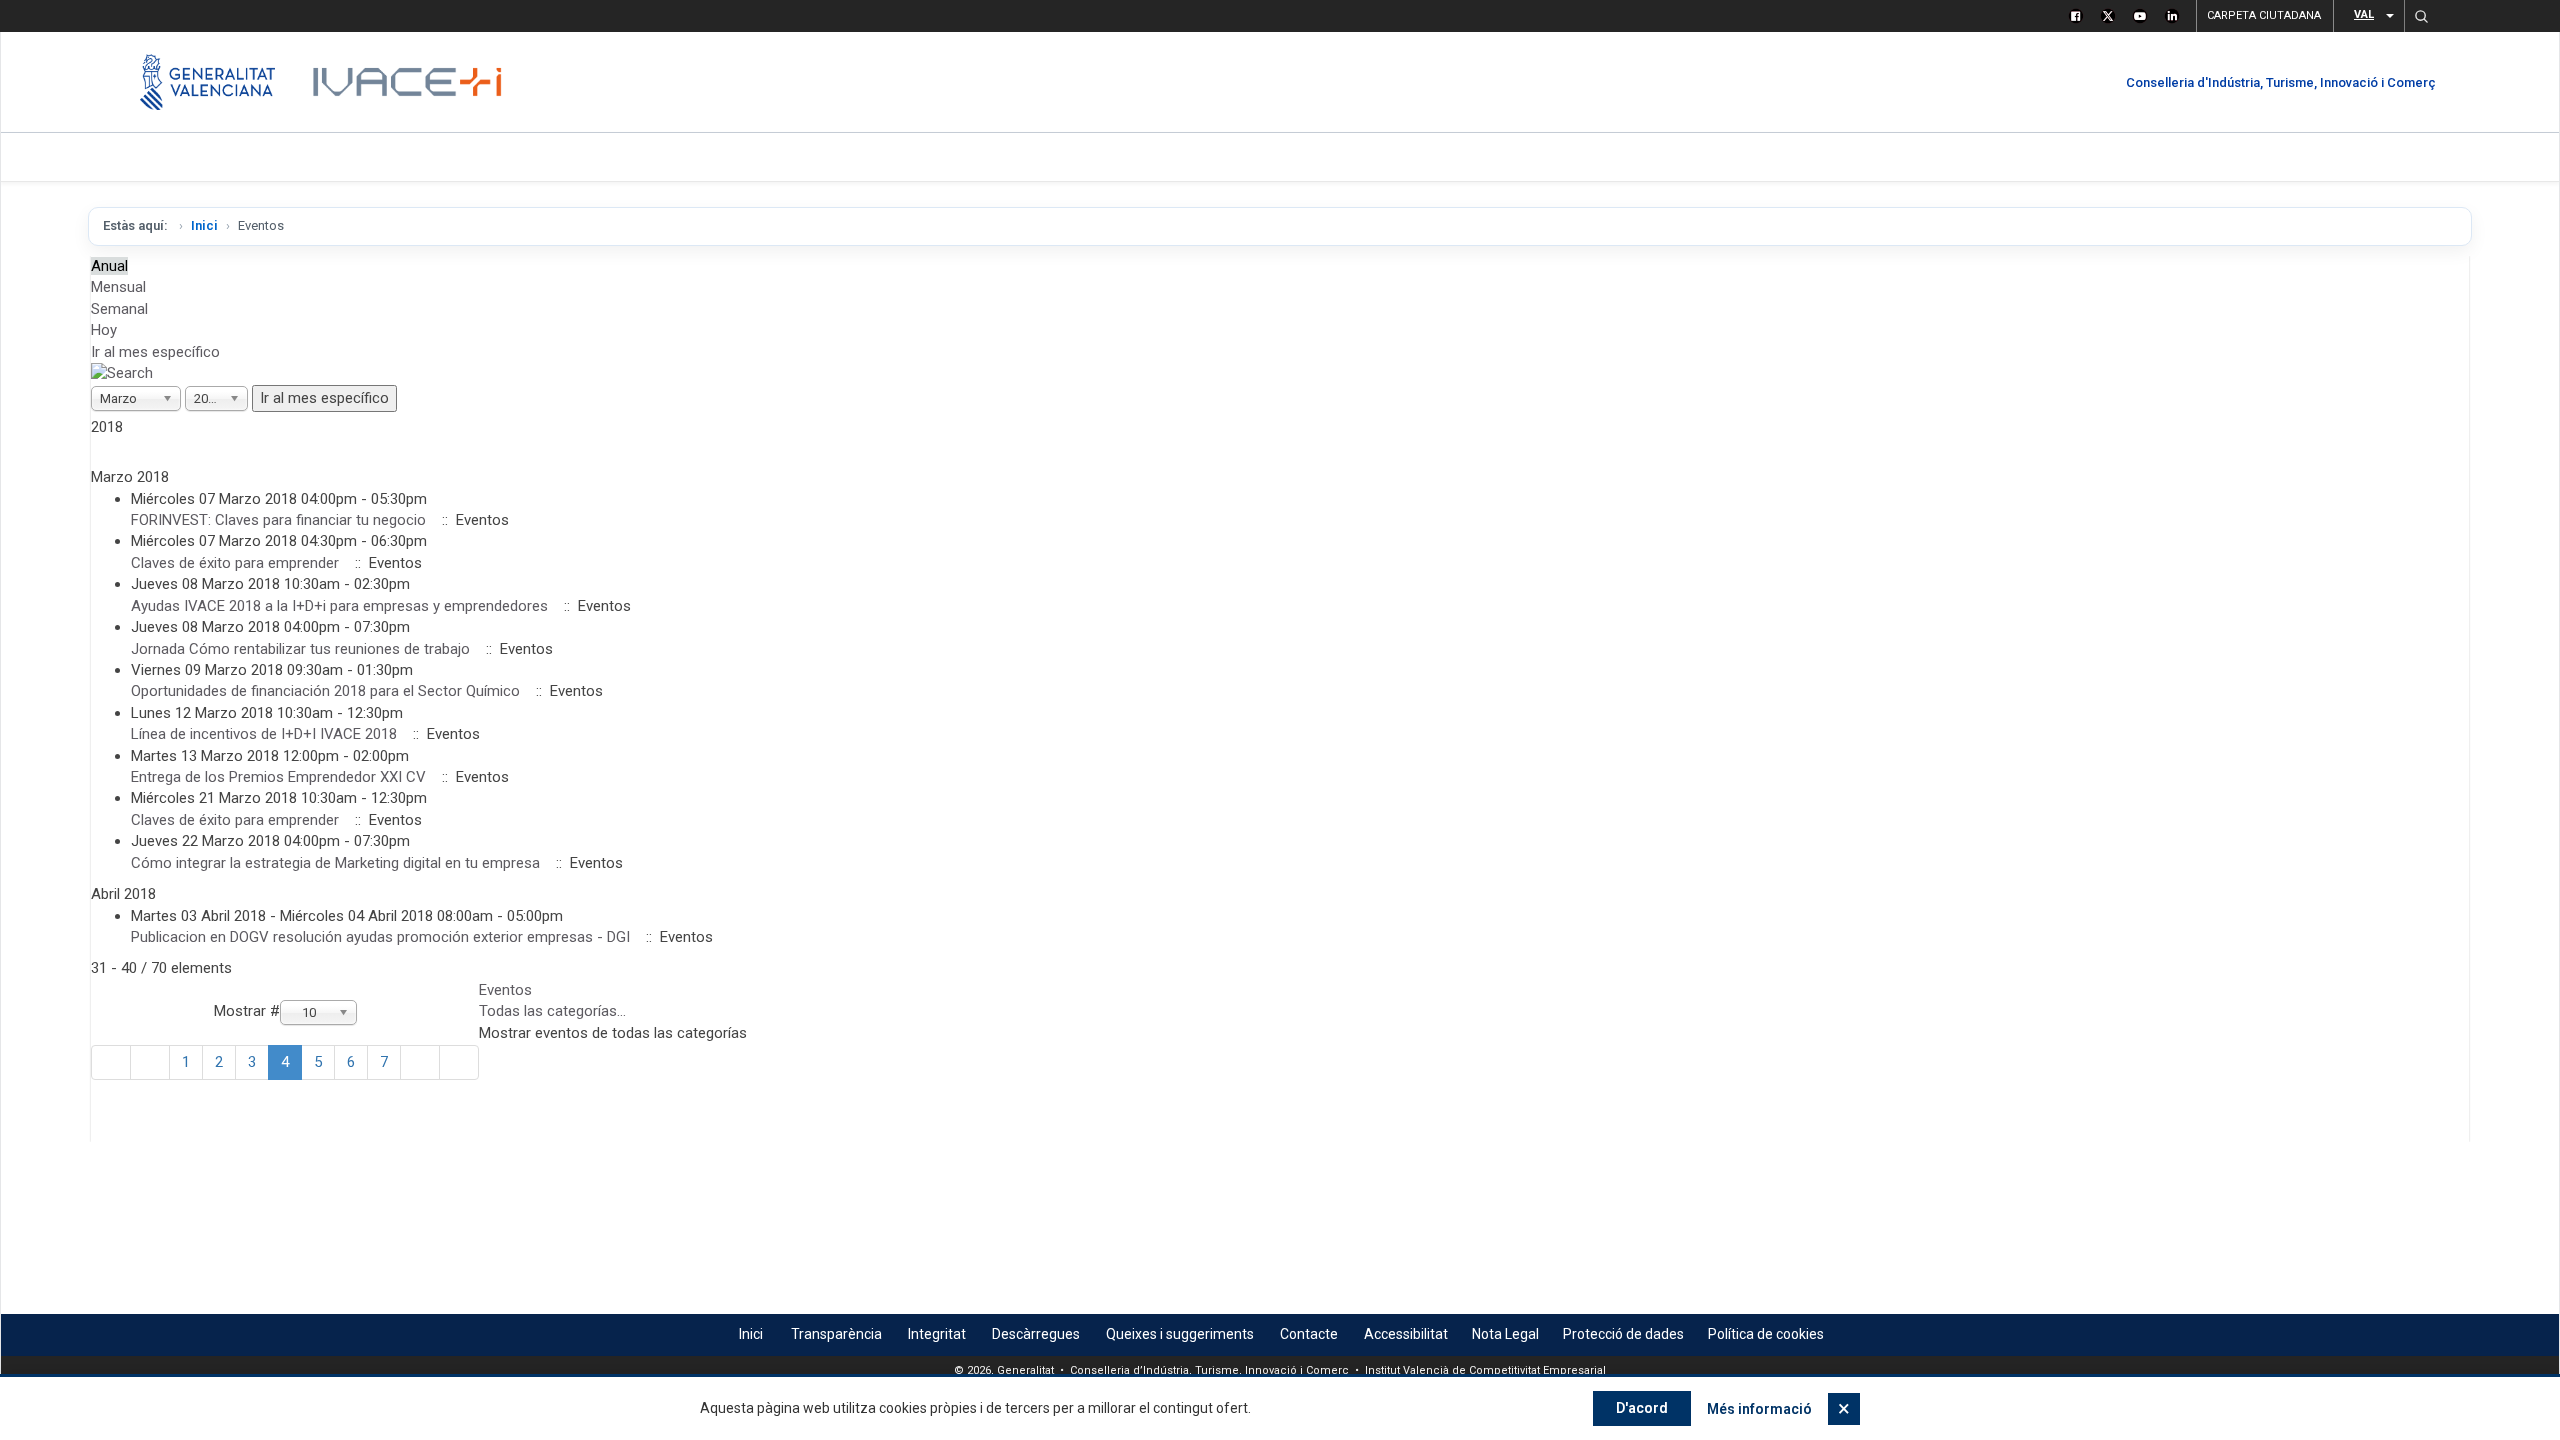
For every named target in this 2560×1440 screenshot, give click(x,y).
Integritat (937, 1334)
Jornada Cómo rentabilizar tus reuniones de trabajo (300, 649)
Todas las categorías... (552, 1011)
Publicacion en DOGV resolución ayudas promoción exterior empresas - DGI (380, 937)
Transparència (836, 1334)
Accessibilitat (1406, 1334)
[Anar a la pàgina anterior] (150, 1062)
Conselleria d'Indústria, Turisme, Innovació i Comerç (2281, 82)
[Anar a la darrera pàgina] (459, 1062)
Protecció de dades (1623, 1334)
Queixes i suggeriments (1180, 1334)
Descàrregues (1036, 1334)
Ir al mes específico (155, 352)
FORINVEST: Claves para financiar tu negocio (278, 520)
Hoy (104, 330)
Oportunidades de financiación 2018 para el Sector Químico (325, 691)
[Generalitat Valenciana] (207, 82)
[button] (2421, 16)
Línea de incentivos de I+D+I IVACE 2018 (264, 734)
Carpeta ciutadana (2264, 15)
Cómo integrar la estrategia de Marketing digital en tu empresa (335, 863)
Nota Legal (1505, 1334)
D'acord (1642, 1408)
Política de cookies (1766, 1334)
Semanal (119, 309)
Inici (204, 225)
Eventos (505, 990)
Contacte (1309, 1334)
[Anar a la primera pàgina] (111, 1062)
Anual (109, 266)
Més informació (1759, 1409)
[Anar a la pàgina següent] (420, 1062)
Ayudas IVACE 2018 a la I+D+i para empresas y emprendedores (339, 606)
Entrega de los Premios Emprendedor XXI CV (278, 777)
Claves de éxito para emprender (237, 563)
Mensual (118, 287)
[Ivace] (405, 82)
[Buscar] (122, 373)
